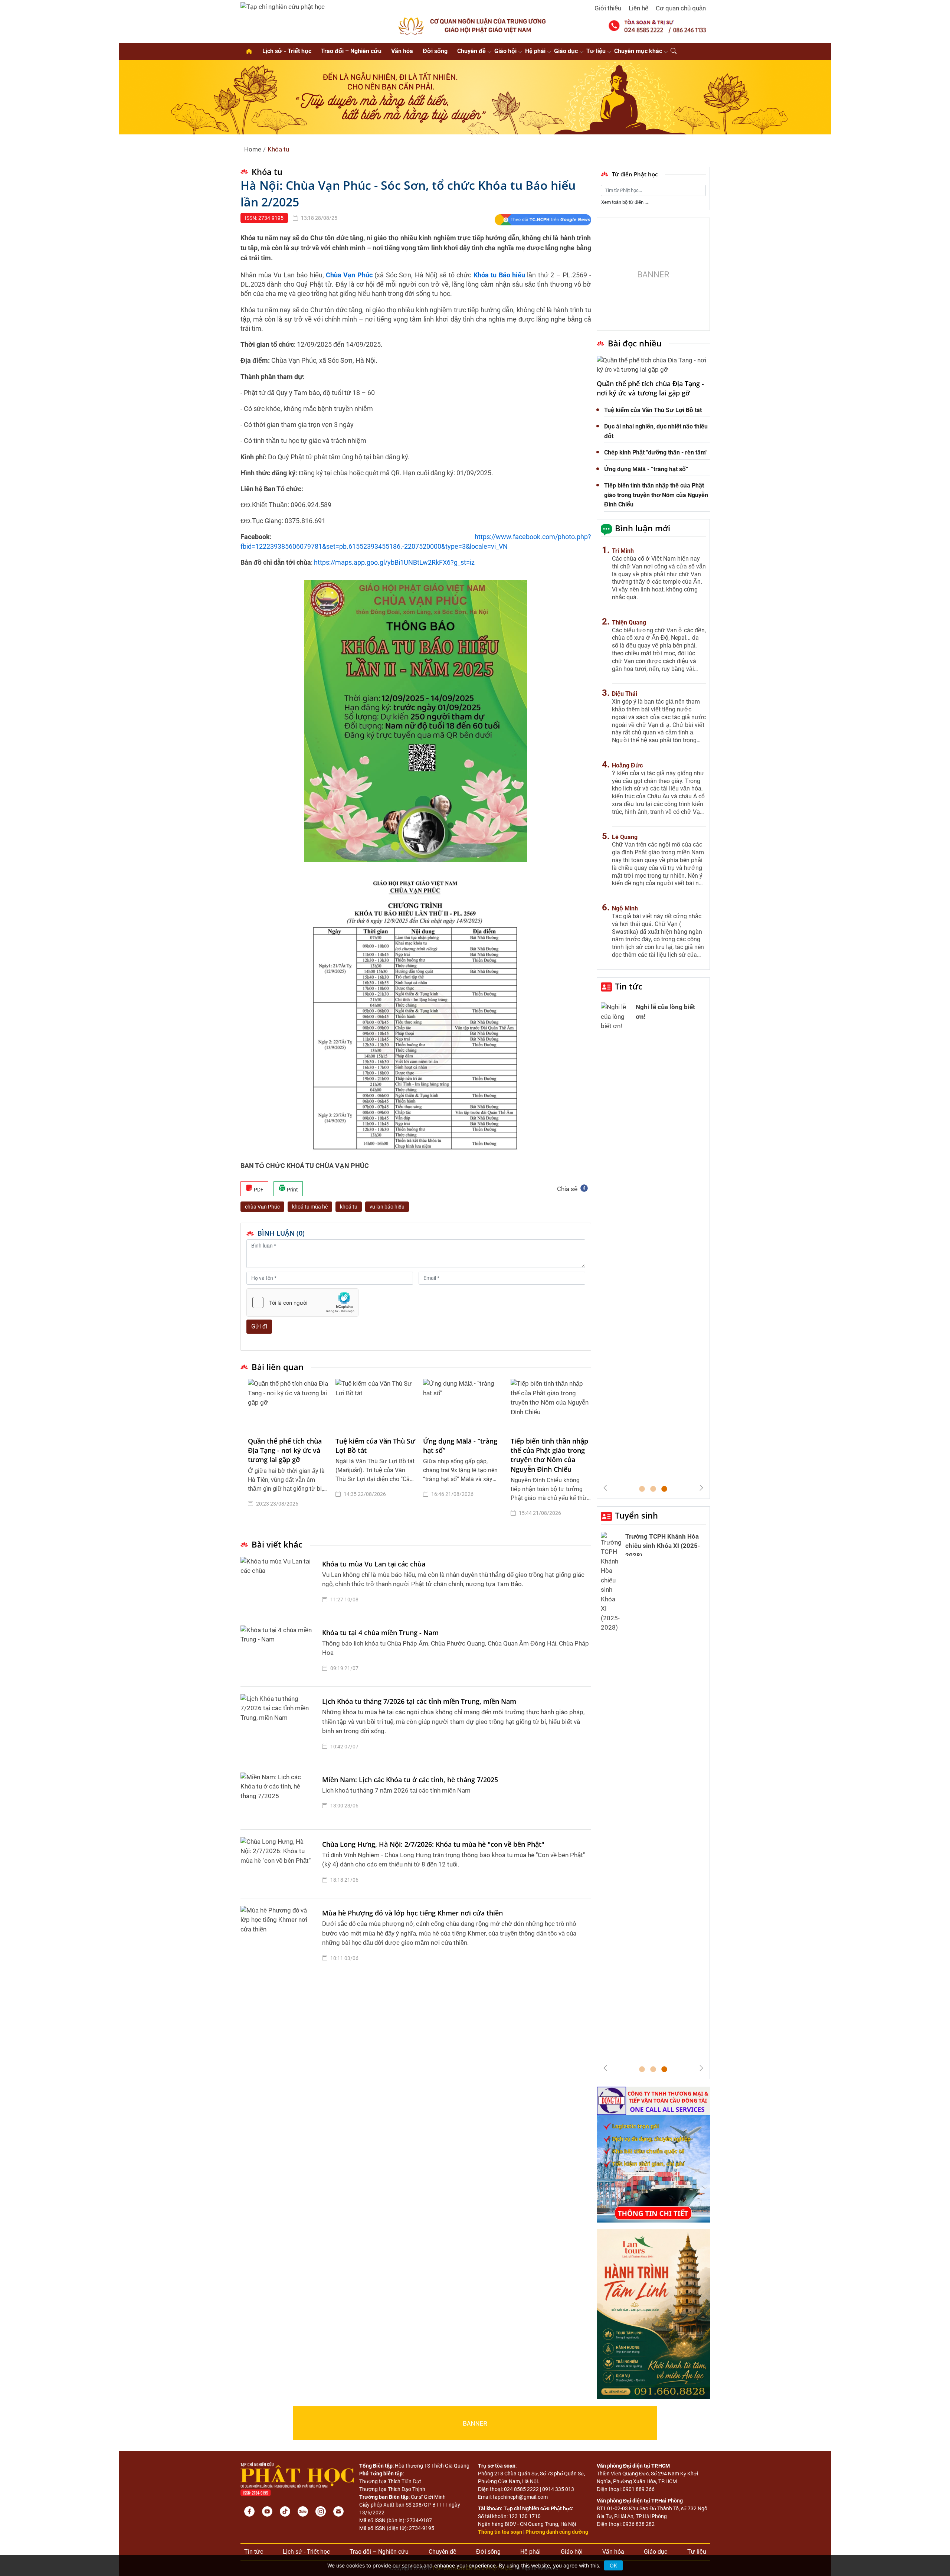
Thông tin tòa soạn (500, 2532)
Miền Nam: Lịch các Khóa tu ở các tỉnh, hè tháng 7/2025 (410, 1780)
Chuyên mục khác (638, 51)
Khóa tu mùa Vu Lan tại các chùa (374, 1564)
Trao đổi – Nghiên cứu (351, 51)
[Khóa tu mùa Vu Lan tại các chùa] (279, 1584)
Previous (605, 1488)
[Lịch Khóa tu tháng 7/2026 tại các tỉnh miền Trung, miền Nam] (279, 1726)
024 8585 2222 (521, 2489)
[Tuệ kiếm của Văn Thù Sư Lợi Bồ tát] (376, 1404)
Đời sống (435, 51)
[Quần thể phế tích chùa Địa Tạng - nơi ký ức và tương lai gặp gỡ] (288, 1404)
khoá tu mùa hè (310, 1207)
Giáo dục (566, 51)
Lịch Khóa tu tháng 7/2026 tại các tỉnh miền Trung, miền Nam (419, 1701)
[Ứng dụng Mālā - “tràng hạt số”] (463, 1404)
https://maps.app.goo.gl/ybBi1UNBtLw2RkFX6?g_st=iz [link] (394, 562)
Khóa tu (278, 149)
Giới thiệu (608, 8)
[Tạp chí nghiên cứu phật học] (283, 6)
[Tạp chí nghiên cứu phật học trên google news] (543, 220)
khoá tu (349, 1207)
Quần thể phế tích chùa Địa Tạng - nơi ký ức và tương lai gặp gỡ (285, 1450)
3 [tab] (664, 1489)
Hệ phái (535, 51)
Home (253, 149)
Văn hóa (402, 51)
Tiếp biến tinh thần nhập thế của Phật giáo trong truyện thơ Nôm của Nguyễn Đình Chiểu (549, 1455)
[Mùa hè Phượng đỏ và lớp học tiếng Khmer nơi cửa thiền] (279, 1937)
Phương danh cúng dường (557, 2532)
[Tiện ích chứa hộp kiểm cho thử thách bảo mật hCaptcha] (302, 1302)
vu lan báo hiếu (387, 1207)
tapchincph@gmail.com (520, 2497)
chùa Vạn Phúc (262, 1207)
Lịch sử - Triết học (287, 51)
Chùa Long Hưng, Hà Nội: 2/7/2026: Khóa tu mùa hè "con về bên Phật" (433, 1844)
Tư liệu (596, 51)
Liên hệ (638, 8)
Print (292, 1190)
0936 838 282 (639, 2524)
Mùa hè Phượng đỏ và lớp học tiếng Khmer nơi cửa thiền (412, 1913)
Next (701, 1488)
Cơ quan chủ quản (681, 8)
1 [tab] (642, 1489)
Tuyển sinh (636, 1515)
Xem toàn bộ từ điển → (625, 202)
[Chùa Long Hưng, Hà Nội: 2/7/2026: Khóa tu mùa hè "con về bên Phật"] (279, 1864)
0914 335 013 (558, 2489)
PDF (258, 1190)
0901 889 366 (639, 2489)
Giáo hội (505, 51)
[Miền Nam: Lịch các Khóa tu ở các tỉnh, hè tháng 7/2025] (279, 1797)
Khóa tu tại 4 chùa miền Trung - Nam (380, 1633)
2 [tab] (653, 1489)
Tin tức (629, 986)
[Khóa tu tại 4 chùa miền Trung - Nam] (279, 1652)
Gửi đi (259, 1326)
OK (613, 2565)
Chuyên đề (471, 51)
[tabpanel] (288, 1454)
